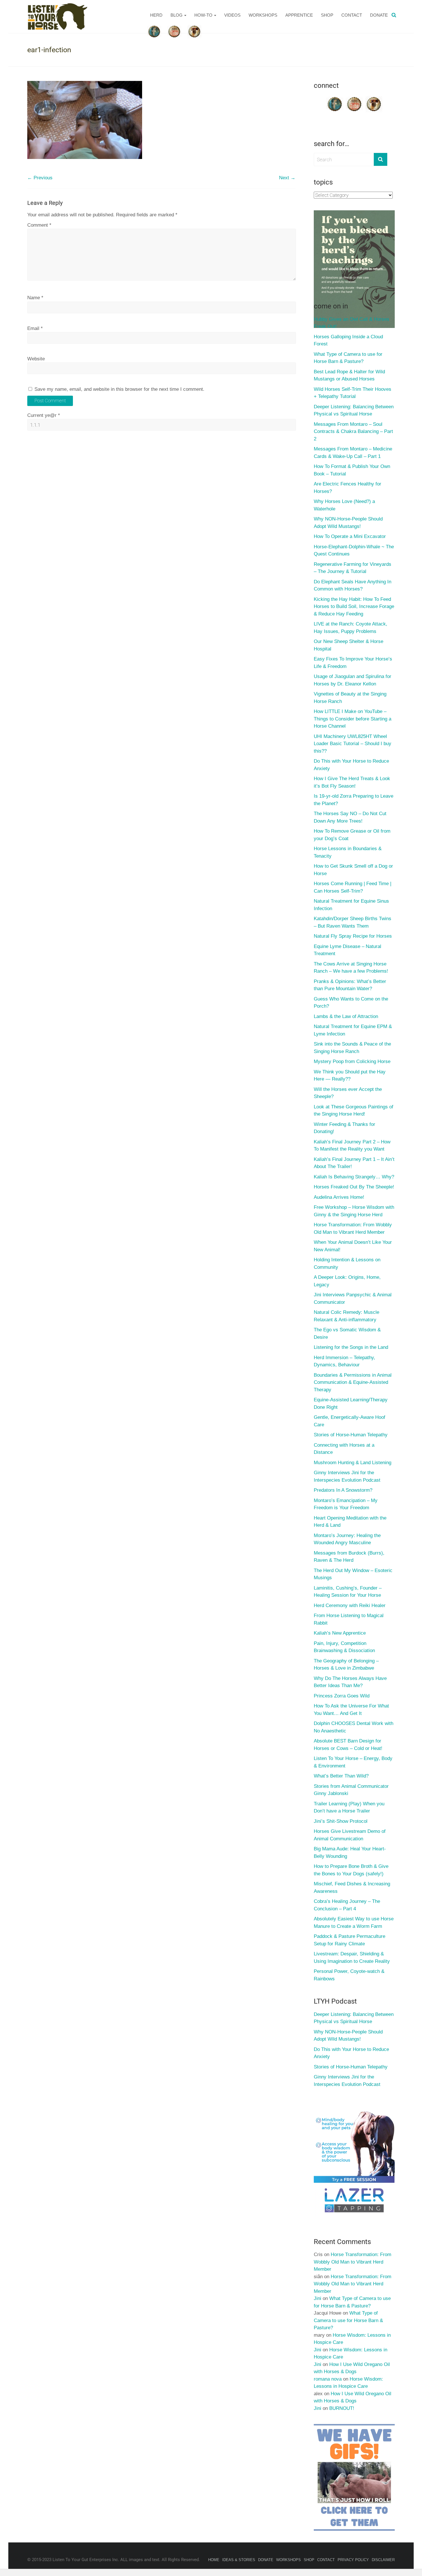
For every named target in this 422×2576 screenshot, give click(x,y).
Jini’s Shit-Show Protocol (341, 1821)
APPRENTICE (299, 15)
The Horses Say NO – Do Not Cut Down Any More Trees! (350, 817)
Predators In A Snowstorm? (343, 1490)
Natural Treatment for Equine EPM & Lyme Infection (353, 1030)
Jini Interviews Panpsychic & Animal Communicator (353, 1298)
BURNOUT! (342, 2408)
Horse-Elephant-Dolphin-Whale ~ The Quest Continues (354, 550)
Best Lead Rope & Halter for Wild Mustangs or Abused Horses (349, 375)
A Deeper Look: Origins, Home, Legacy (347, 1281)
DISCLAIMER (383, 2560)
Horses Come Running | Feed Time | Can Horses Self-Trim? (353, 887)
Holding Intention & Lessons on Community (347, 1263)
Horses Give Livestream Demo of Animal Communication (350, 1835)
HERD (156, 15)
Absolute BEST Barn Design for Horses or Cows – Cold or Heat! (348, 1745)
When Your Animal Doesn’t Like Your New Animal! (353, 1246)
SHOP (327, 15)
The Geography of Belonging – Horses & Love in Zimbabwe (346, 1665)
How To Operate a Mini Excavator (350, 536)
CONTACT (352, 15)
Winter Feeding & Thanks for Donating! (344, 1128)
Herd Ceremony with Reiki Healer (350, 1605)
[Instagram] (374, 98)
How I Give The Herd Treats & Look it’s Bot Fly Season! (352, 782)
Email (35, 328)
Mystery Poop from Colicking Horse (352, 1061)
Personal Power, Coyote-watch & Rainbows (349, 1975)
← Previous (40, 178)
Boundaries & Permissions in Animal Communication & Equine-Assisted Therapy (353, 1382)
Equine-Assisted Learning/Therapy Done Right (351, 1403)
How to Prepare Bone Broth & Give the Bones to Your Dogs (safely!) (351, 1870)
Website (36, 359)
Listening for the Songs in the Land (351, 1347)
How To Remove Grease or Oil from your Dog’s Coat (352, 835)
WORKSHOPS (263, 15)
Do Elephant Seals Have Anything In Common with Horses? (353, 585)
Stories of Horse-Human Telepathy (351, 1435)
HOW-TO (203, 15)
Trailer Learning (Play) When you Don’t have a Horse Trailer (349, 1807)
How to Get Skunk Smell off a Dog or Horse (353, 870)
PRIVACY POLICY (353, 2560)
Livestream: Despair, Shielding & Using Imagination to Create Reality (352, 1958)
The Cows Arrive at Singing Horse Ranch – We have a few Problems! (351, 968)
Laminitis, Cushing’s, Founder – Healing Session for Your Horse (348, 1592)
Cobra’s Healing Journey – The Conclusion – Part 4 (347, 1905)
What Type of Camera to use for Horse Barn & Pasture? (348, 358)
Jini (318, 2298)
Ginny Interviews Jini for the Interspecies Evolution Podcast (347, 1476)
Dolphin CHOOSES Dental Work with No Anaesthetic (354, 1727)
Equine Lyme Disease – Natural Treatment (348, 950)
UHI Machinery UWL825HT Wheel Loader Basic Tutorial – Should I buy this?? (353, 744)
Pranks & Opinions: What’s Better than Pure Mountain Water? (350, 985)
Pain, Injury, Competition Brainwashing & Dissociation (344, 1647)
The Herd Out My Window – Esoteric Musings (353, 1574)
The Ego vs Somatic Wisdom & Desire (347, 1333)
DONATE (379, 15)
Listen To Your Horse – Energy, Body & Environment (353, 1762)
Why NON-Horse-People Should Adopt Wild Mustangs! (348, 523)
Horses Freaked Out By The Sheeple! (354, 1187)
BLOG (177, 15)
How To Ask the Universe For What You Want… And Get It (351, 1710)
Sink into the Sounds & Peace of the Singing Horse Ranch (352, 1048)
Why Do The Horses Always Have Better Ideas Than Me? (350, 1682)
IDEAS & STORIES (239, 2560)
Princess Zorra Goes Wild (342, 1696)
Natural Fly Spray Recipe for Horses (353, 936)
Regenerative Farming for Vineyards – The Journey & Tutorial (353, 568)
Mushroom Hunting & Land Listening (353, 1463)
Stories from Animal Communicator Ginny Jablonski (351, 1790)
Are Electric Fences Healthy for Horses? (348, 488)
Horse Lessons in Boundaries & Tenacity (348, 852)
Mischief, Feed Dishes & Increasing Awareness (352, 1888)
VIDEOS (232, 15)
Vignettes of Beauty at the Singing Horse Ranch (350, 698)
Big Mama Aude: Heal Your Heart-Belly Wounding (350, 1853)
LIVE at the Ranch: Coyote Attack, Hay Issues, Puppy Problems (351, 628)
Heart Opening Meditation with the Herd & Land (350, 1522)
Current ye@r (44, 415)
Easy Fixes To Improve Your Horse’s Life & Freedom (353, 663)
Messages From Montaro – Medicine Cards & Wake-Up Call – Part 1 (353, 453)
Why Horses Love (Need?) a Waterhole (344, 505)
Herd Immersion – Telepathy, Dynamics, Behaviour (344, 1361)
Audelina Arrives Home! (339, 1197)
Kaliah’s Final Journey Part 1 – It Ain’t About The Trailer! (354, 1163)
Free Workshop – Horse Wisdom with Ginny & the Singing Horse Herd (354, 1211)
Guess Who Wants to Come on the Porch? (351, 1003)
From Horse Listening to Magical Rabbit (349, 1619)
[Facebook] (335, 98)
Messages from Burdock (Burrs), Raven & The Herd (349, 1557)
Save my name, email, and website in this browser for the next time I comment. (119, 389)
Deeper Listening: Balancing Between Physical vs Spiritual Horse (354, 410)
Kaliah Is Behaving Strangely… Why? (354, 1177)
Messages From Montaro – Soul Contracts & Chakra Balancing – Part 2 (353, 432)
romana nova (328, 2379)
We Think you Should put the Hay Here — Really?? (350, 1076)
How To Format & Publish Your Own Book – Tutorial (352, 470)
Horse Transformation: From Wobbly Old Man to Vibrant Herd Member (353, 1228)
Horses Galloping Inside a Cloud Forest (348, 340)
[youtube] (354, 98)
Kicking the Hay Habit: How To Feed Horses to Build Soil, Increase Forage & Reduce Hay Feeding (354, 607)
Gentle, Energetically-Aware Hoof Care (350, 1421)
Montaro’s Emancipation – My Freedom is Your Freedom (346, 1504)
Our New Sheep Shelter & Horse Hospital (349, 645)
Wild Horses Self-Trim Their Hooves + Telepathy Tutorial (353, 393)
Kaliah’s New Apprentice (340, 1633)
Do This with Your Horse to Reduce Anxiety (351, 765)
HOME (214, 2560)
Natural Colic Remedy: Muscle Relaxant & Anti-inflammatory (346, 1316)
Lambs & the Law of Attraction (346, 1016)
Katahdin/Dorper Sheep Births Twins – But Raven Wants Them (353, 922)
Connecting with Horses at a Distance (344, 1449)
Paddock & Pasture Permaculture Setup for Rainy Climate (350, 1940)
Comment (39, 225)
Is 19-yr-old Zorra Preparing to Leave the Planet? (354, 800)
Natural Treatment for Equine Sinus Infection (351, 905)
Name (35, 298)
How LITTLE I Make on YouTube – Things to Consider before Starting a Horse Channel (353, 719)
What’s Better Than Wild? (341, 1776)
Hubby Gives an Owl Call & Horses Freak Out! (352, 323)
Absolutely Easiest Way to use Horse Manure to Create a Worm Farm (354, 1923)
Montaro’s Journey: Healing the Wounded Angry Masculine (347, 1539)
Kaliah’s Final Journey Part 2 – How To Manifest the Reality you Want (352, 1146)
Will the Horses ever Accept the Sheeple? (348, 1093)
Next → (287, 178)
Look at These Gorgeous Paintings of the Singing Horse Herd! (354, 1111)
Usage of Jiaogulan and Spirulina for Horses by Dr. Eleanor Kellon (353, 680)
